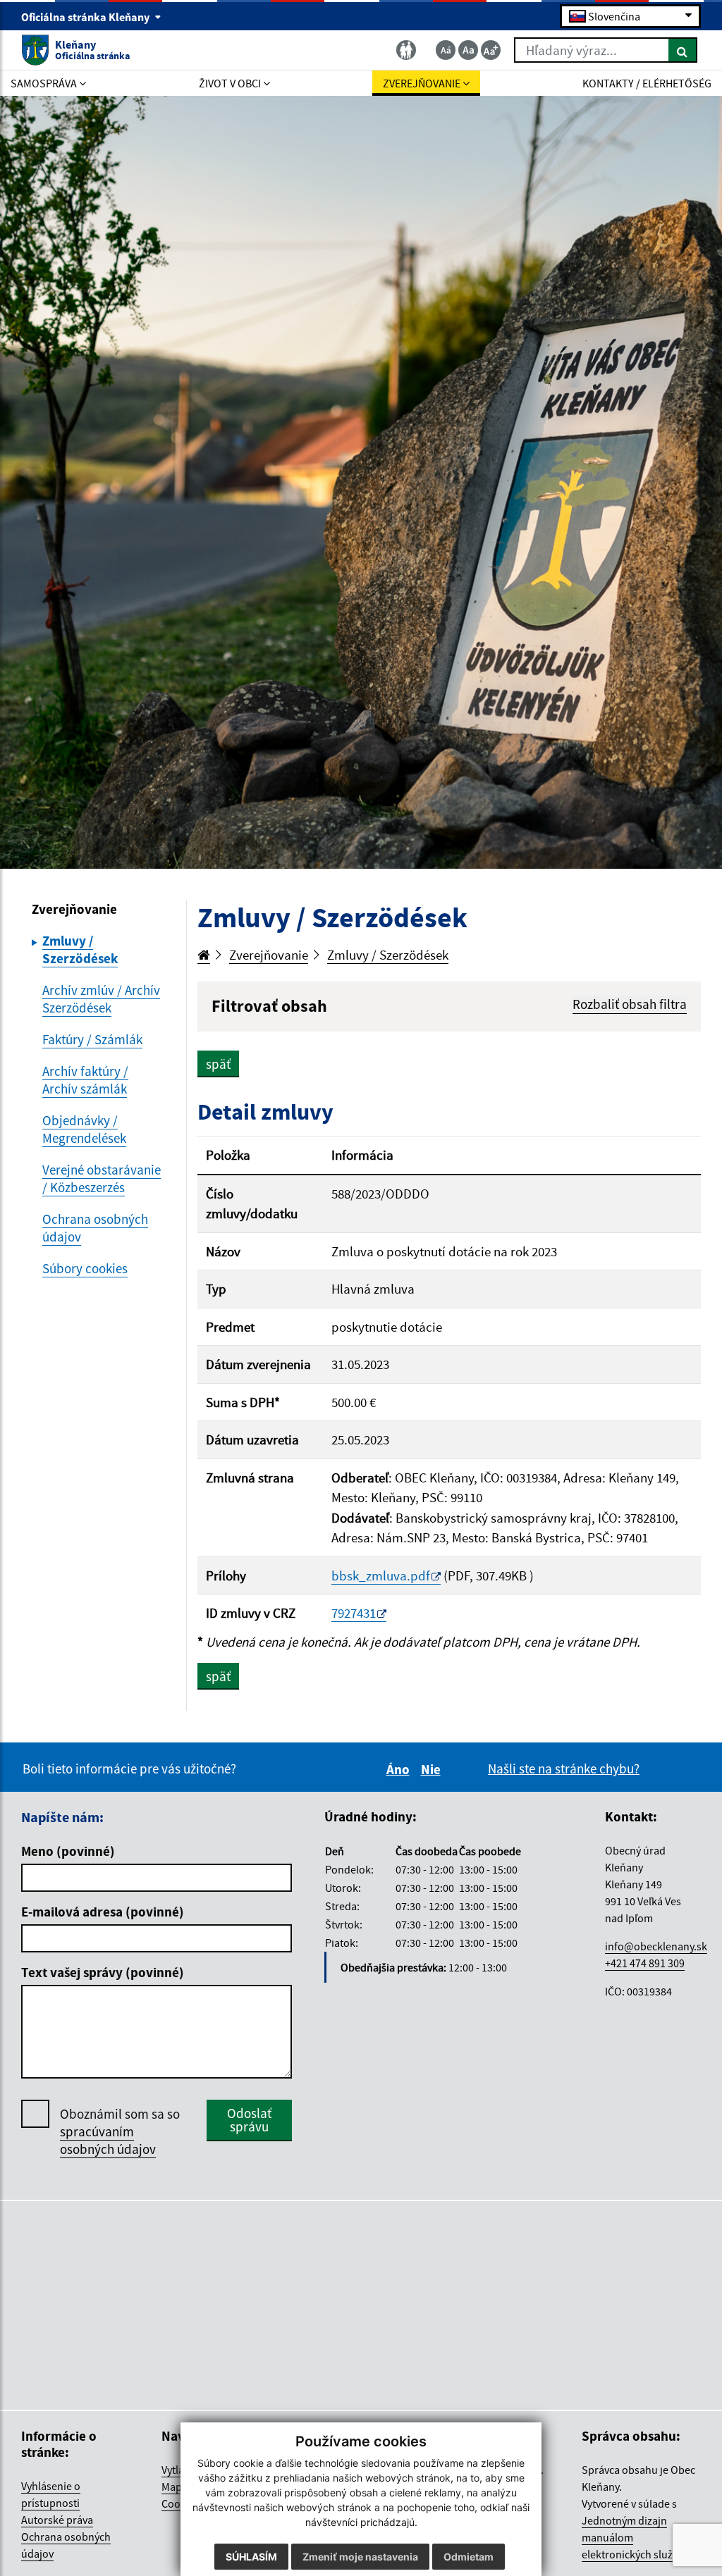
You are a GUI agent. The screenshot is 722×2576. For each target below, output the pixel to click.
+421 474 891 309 (645, 1963)
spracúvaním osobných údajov (108, 2140)
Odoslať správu (249, 2120)
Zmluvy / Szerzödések (388, 955)
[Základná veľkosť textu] (468, 50)
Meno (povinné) (68, 1851)
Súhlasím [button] (251, 2557)
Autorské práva (57, 2520)
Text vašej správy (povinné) (103, 1972)
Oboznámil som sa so (120, 2131)
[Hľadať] (683, 50)
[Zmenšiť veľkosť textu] (446, 50)
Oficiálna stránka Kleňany (86, 17)
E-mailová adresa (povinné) (103, 1912)
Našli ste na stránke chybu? (564, 1769)
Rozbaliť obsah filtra (630, 1004)
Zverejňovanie (269, 955)
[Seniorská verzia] (406, 50)
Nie (433, 1769)
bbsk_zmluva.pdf (381, 1575)
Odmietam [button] (469, 2557)
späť (218, 1064)
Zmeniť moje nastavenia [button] (360, 2557)
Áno (400, 1769)
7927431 (354, 1613)
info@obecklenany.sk (656, 1946)
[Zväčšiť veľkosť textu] (491, 50)
